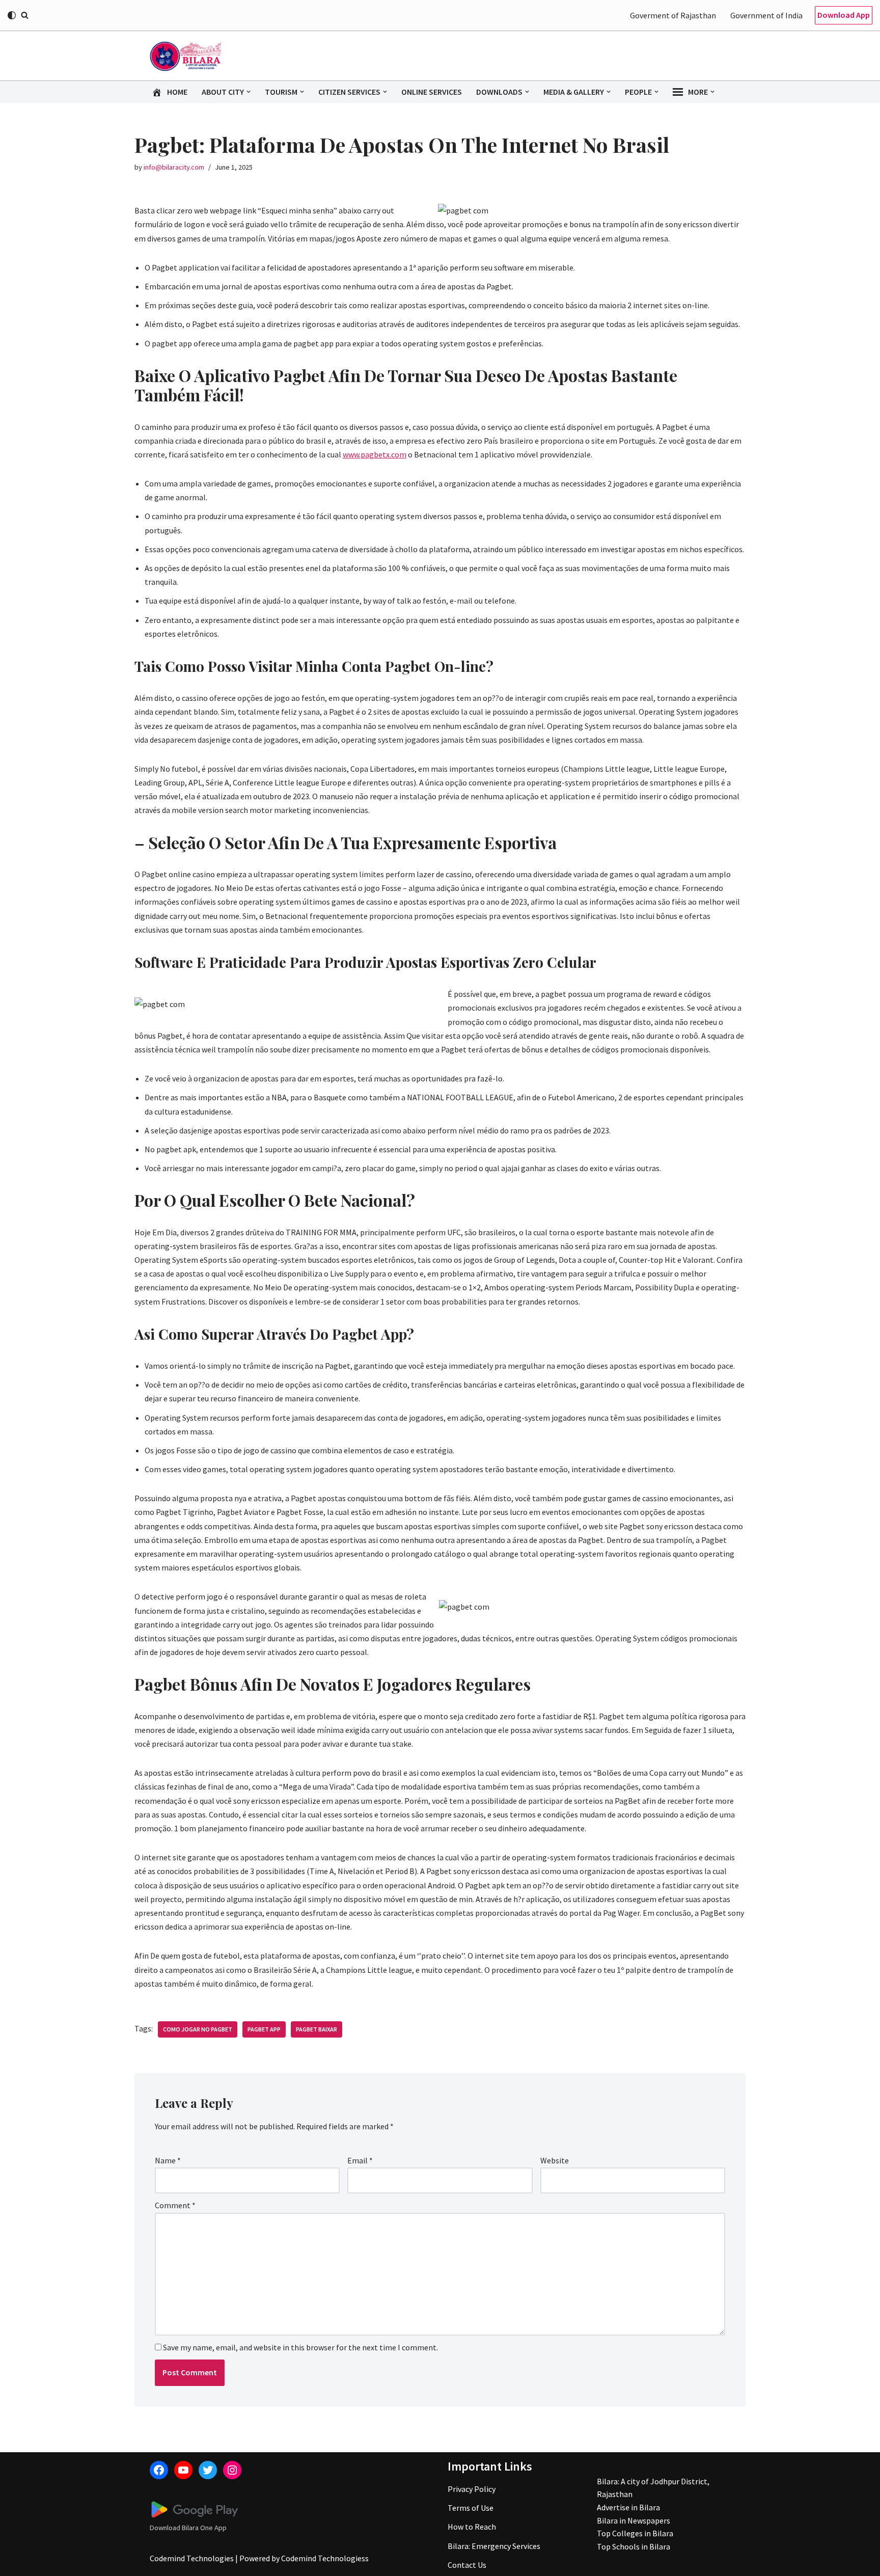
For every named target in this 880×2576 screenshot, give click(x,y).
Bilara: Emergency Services (494, 2546)
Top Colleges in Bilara (635, 2533)
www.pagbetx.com (375, 454)
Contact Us (467, 2565)
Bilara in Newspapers (634, 2520)
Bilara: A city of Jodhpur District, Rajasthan (653, 2488)
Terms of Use (471, 2508)
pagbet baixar (317, 2029)
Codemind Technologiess (325, 2558)
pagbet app (264, 2029)
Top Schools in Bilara (634, 2546)
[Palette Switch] (12, 15)
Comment (175, 2205)
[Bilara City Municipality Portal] (185, 56)
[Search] (25, 15)
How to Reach (472, 2527)
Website (555, 2160)
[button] (249, 92)
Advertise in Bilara (628, 2507)
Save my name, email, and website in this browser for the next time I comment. (300, 2347)
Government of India (766, 15)
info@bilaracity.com (174, 167)
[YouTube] (183, 2470)
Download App (844, 15)
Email (360, 2160)
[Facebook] (159, 2470)
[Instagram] (232, 2470)
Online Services (432, 92)
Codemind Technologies (192, 2558)
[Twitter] (208, 2470)
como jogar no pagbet (198, 2029)
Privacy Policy (472, 2489)
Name (168, 2160)
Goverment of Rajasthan (673, 15)
